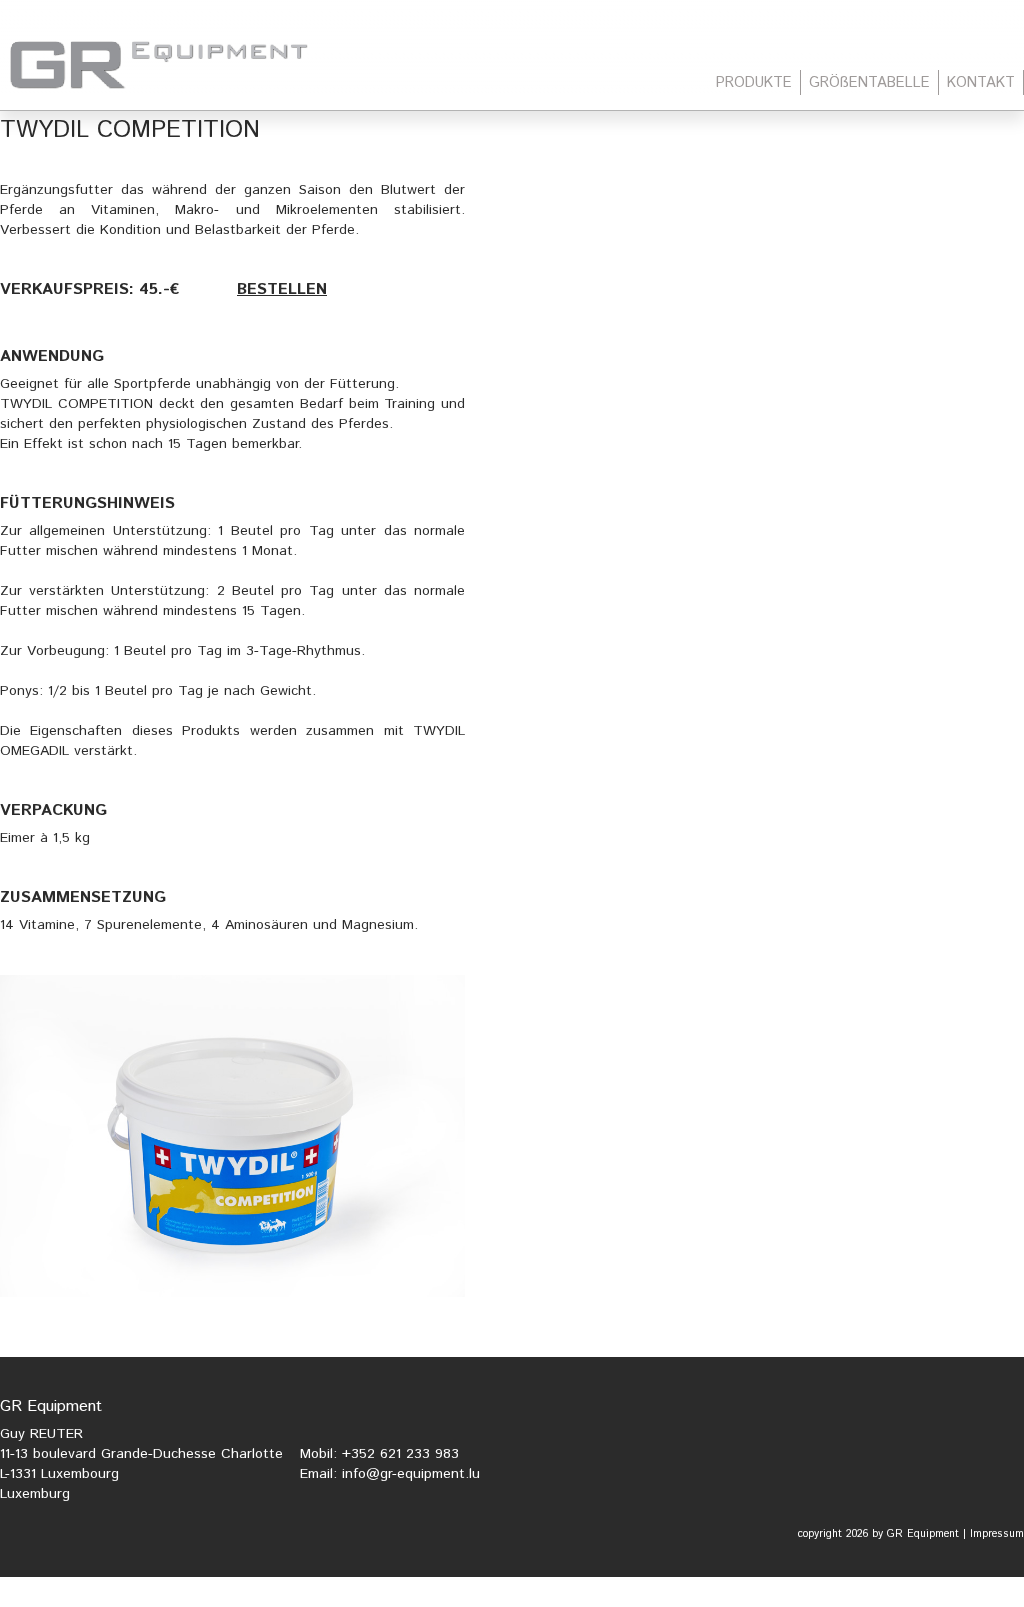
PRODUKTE (754, 82)
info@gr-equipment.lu (411, 1474)
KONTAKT (981, 82)
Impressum (997, 1534)
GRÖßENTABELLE (869, 82)
